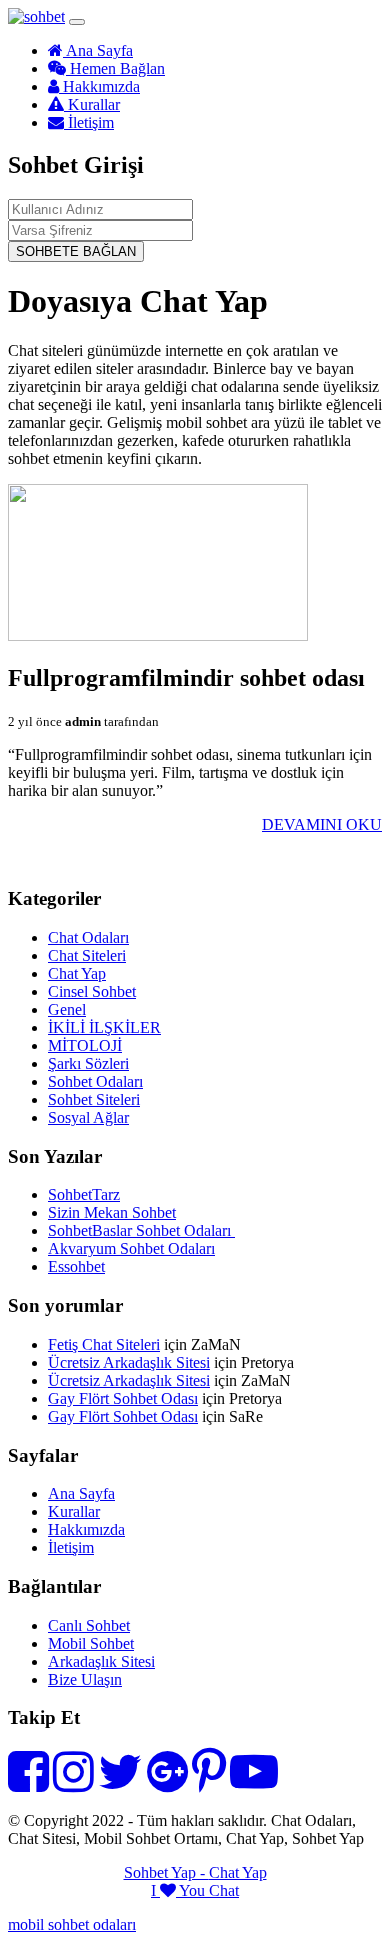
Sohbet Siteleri (94, 1099)
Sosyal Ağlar (88, 1117)
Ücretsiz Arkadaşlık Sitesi (129, 1362)
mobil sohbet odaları (72, 1924)
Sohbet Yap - (166, 1872)
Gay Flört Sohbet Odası (123, 1398)
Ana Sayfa (98, 50)
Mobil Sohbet (91, 1643)
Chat (224, 1890)
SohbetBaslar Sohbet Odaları (141, 1230)
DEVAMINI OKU (322, 824)
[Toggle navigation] (77, 22)
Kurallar (92, 104)
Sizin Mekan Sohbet (112, 1212)
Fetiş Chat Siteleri (104, 1344)
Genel (67, 1009)
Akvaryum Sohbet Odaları (131, 1248)
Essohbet (76, 1266)
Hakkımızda (99, 86)
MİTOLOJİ (85, 1045)
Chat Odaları (88, 937)
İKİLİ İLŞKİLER (104, 1027)
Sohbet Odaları (95, 1081)
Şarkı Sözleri (88, 1063)
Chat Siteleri (87, 955)
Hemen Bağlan (115, 68)
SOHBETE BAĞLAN (76, 251)
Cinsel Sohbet (92, 991)
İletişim (89, 122)
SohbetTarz (84, 1194)
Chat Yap (77, 973)
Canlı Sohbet (89, 1625)
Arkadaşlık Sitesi (101, 1661)
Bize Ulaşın (85, 1679)
